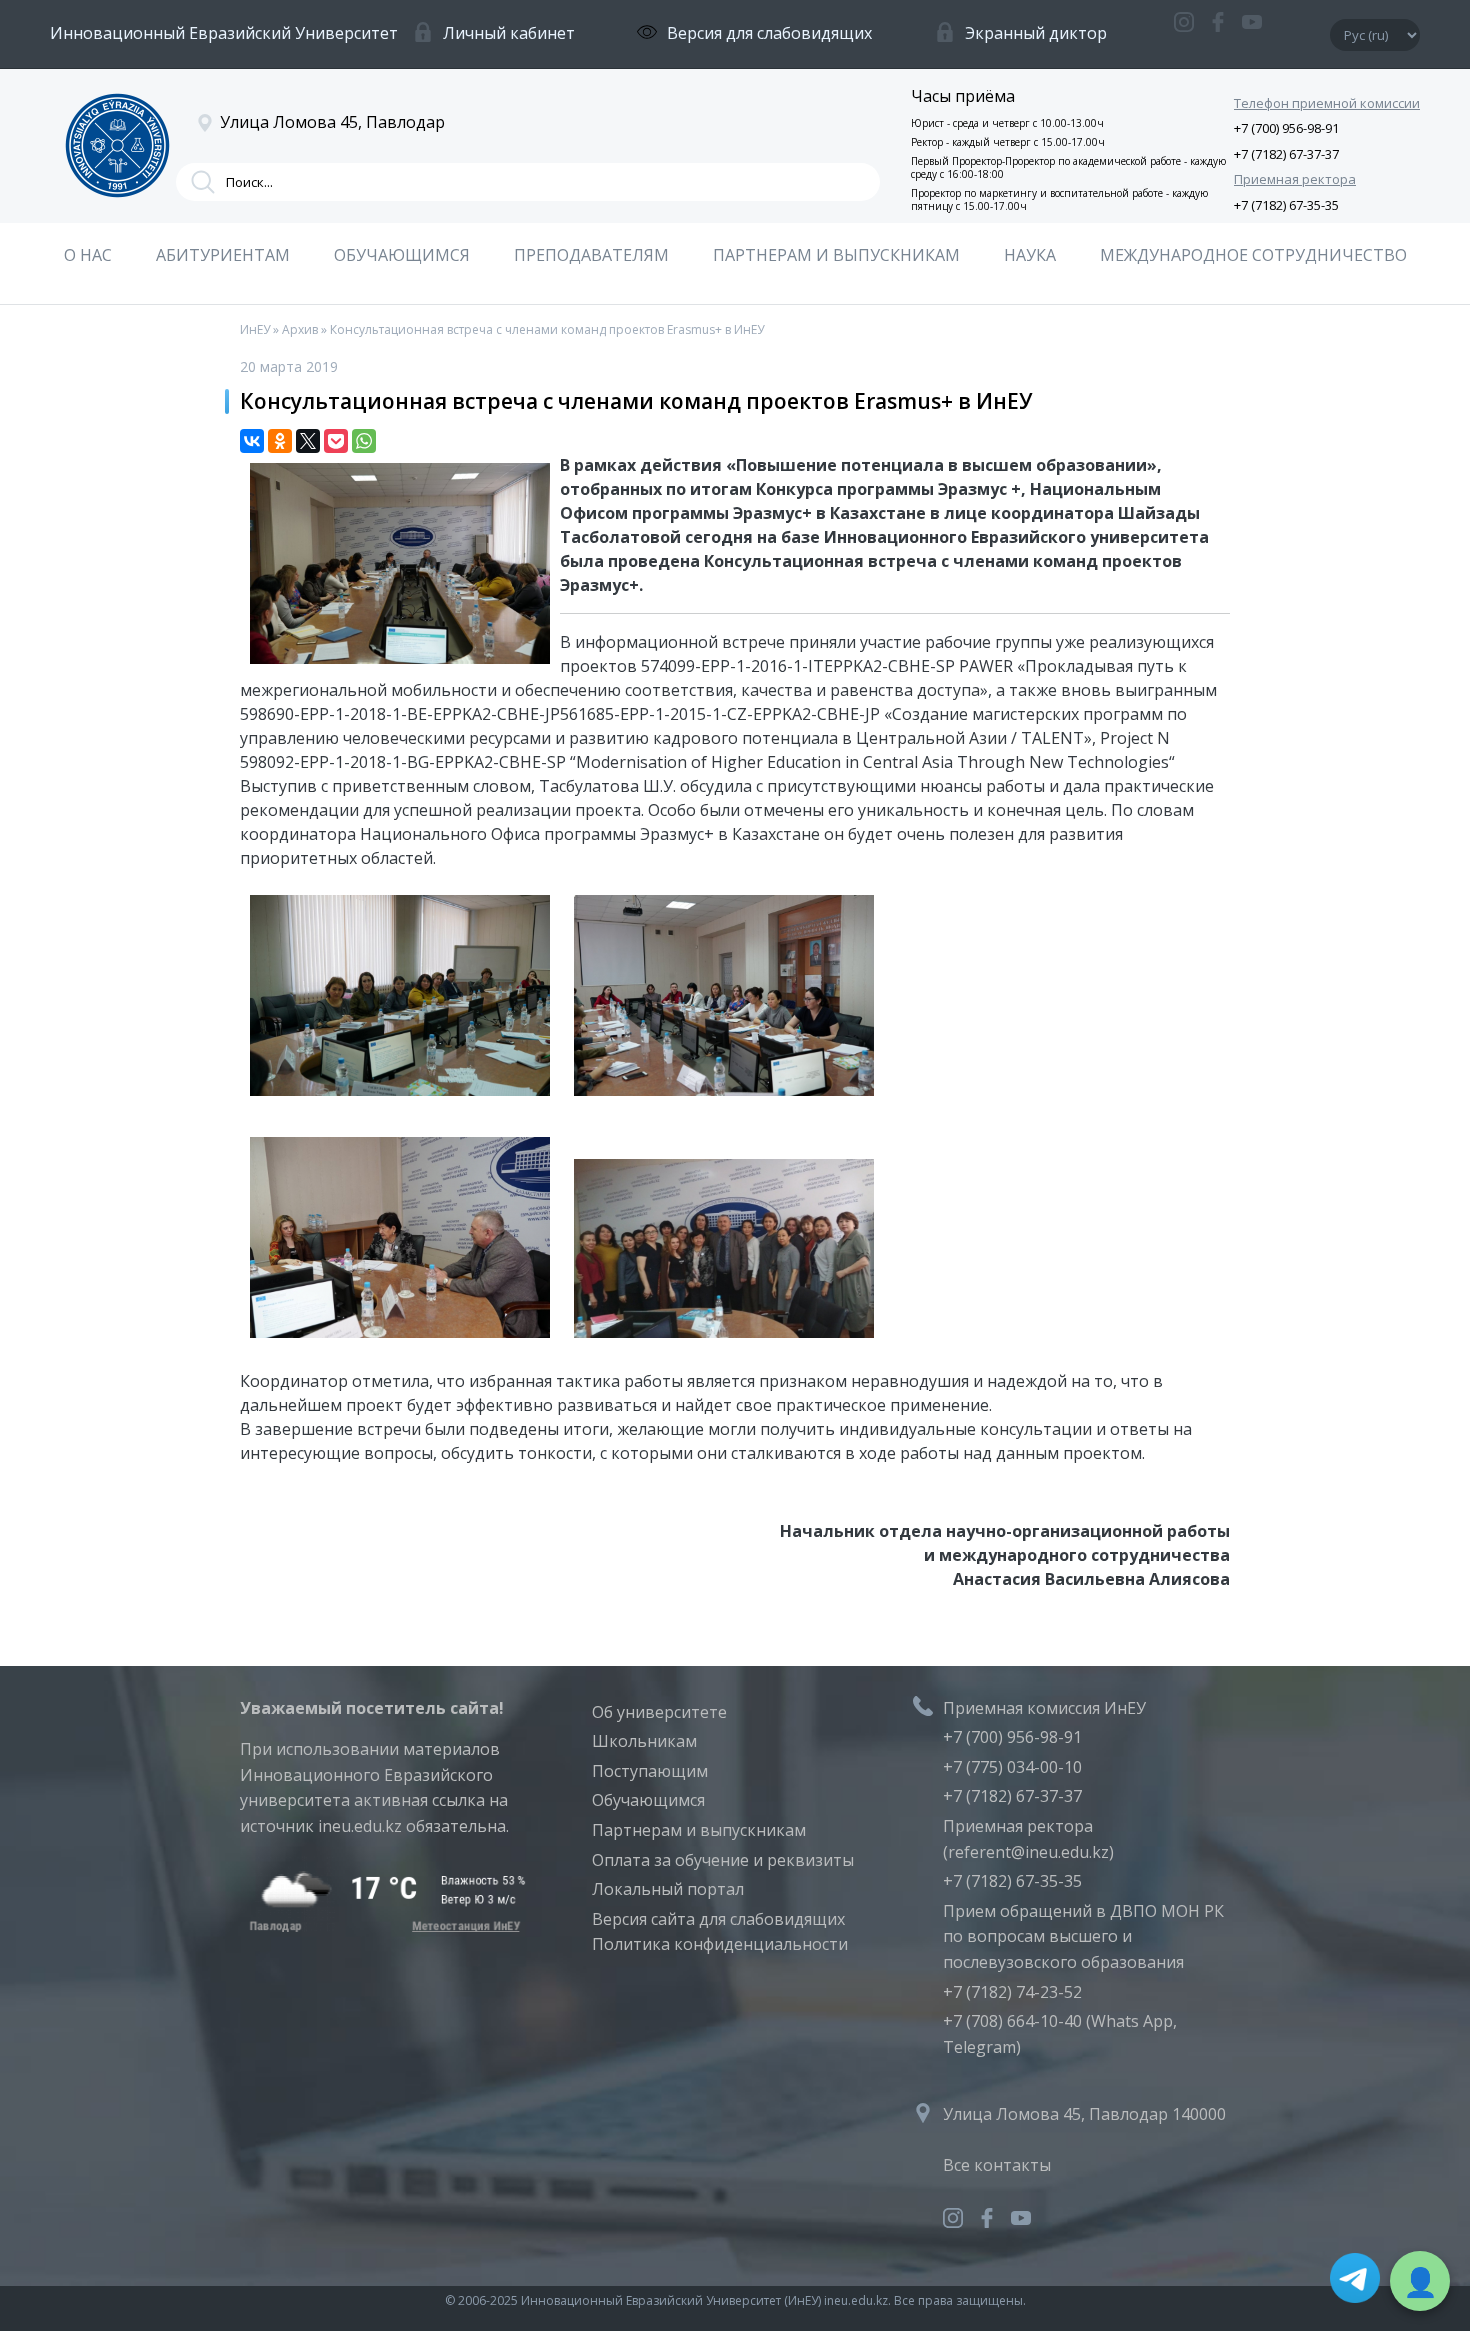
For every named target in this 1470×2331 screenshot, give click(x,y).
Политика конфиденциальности (720, 1944)
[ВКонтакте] (252, 441)
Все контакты (997, 2165)
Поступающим (650, 1771)
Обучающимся (648, 1800)
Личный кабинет (509, 33)
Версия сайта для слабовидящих (718, 1919)
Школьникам (644, 1741)
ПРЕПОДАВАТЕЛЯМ (591, 255)
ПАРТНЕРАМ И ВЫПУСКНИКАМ (836, 255)
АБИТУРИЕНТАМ (223, 255)
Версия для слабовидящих (769, 33)
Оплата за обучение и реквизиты (723, 1860)
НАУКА (1030, 255)
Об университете (659, 1712)
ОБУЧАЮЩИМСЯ (402, 255)
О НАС (88, 255)
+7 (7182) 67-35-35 (1286, 205)
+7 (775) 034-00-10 (1012, 1767)
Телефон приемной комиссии (1327, 103)
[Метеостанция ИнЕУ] (383, 1926)
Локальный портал (668, 1889)
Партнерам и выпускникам (699, 1830)
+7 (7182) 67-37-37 (1286, 154)
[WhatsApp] (364, 441)
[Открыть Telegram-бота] (1355, 2282)
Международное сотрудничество (1253, 255)
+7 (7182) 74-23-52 (1012, 1992)
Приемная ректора (1295, 179)
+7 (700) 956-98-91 (1286, 128)
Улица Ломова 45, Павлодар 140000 (1084, 2114)
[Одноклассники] (280, 441)
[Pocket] (336, 441)
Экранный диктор (1036, 33)
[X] (308, 441)
